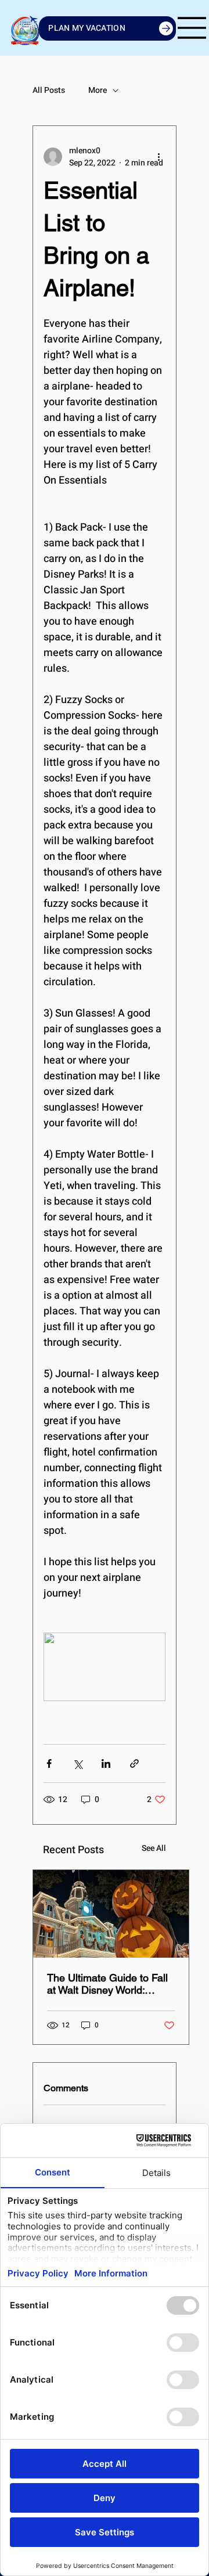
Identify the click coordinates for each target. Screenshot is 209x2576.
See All (154, 1848)
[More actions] (158, 157)
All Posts (49, 91)
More (98, 91)
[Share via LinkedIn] (106, 1763)
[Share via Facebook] (49, 1763)
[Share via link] (134, 1763)
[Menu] (192, 28)
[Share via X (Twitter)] (78, 1763)
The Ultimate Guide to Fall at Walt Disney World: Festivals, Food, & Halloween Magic (107, 1984)
